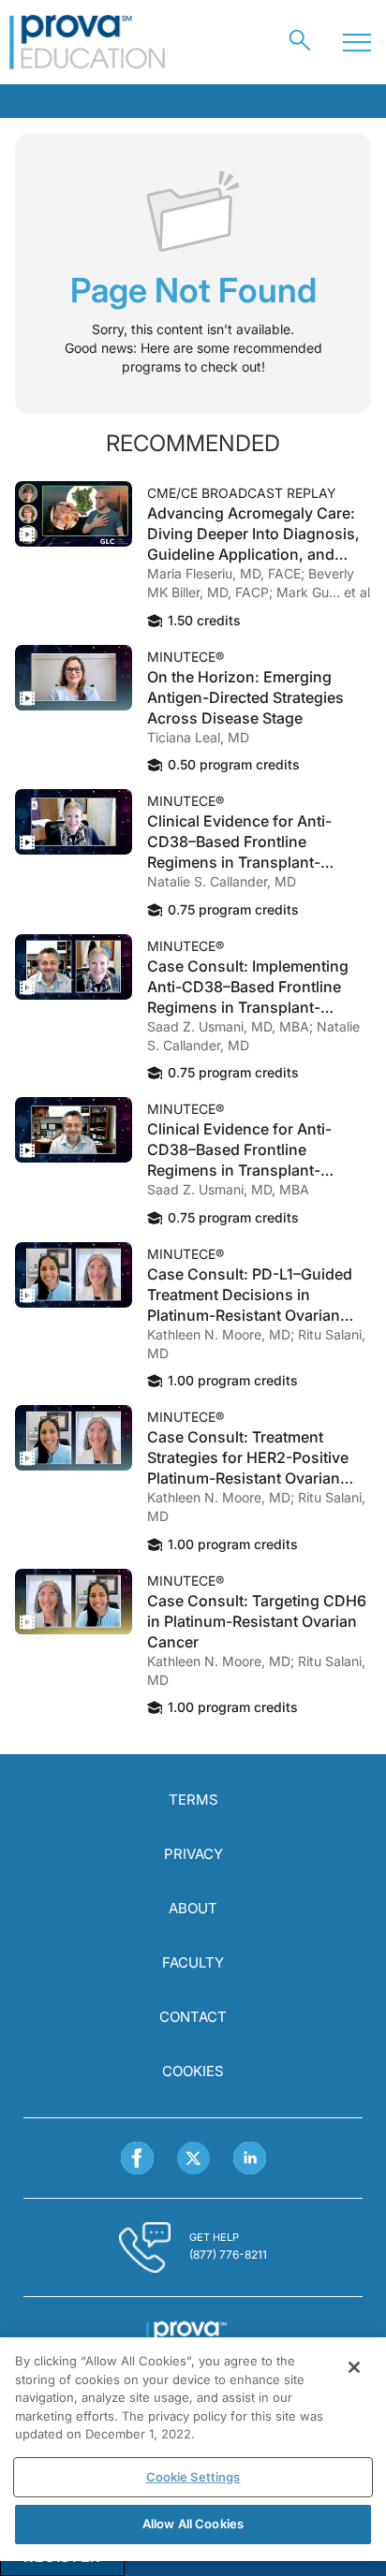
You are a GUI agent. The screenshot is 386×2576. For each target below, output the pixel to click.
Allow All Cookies (193, 2524)
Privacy (193, 1854)
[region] (193, 2449)
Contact (193, 2017)
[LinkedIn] (250, 2158)
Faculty (193, 1962)
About (193, 1908)
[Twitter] (193, 2158)
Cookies (193, 2071)
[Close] (354, 2367)
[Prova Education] (88, 42)
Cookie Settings (193, 2477)
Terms (193, 1800)
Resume (74, 514)
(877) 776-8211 (228, 2254)
